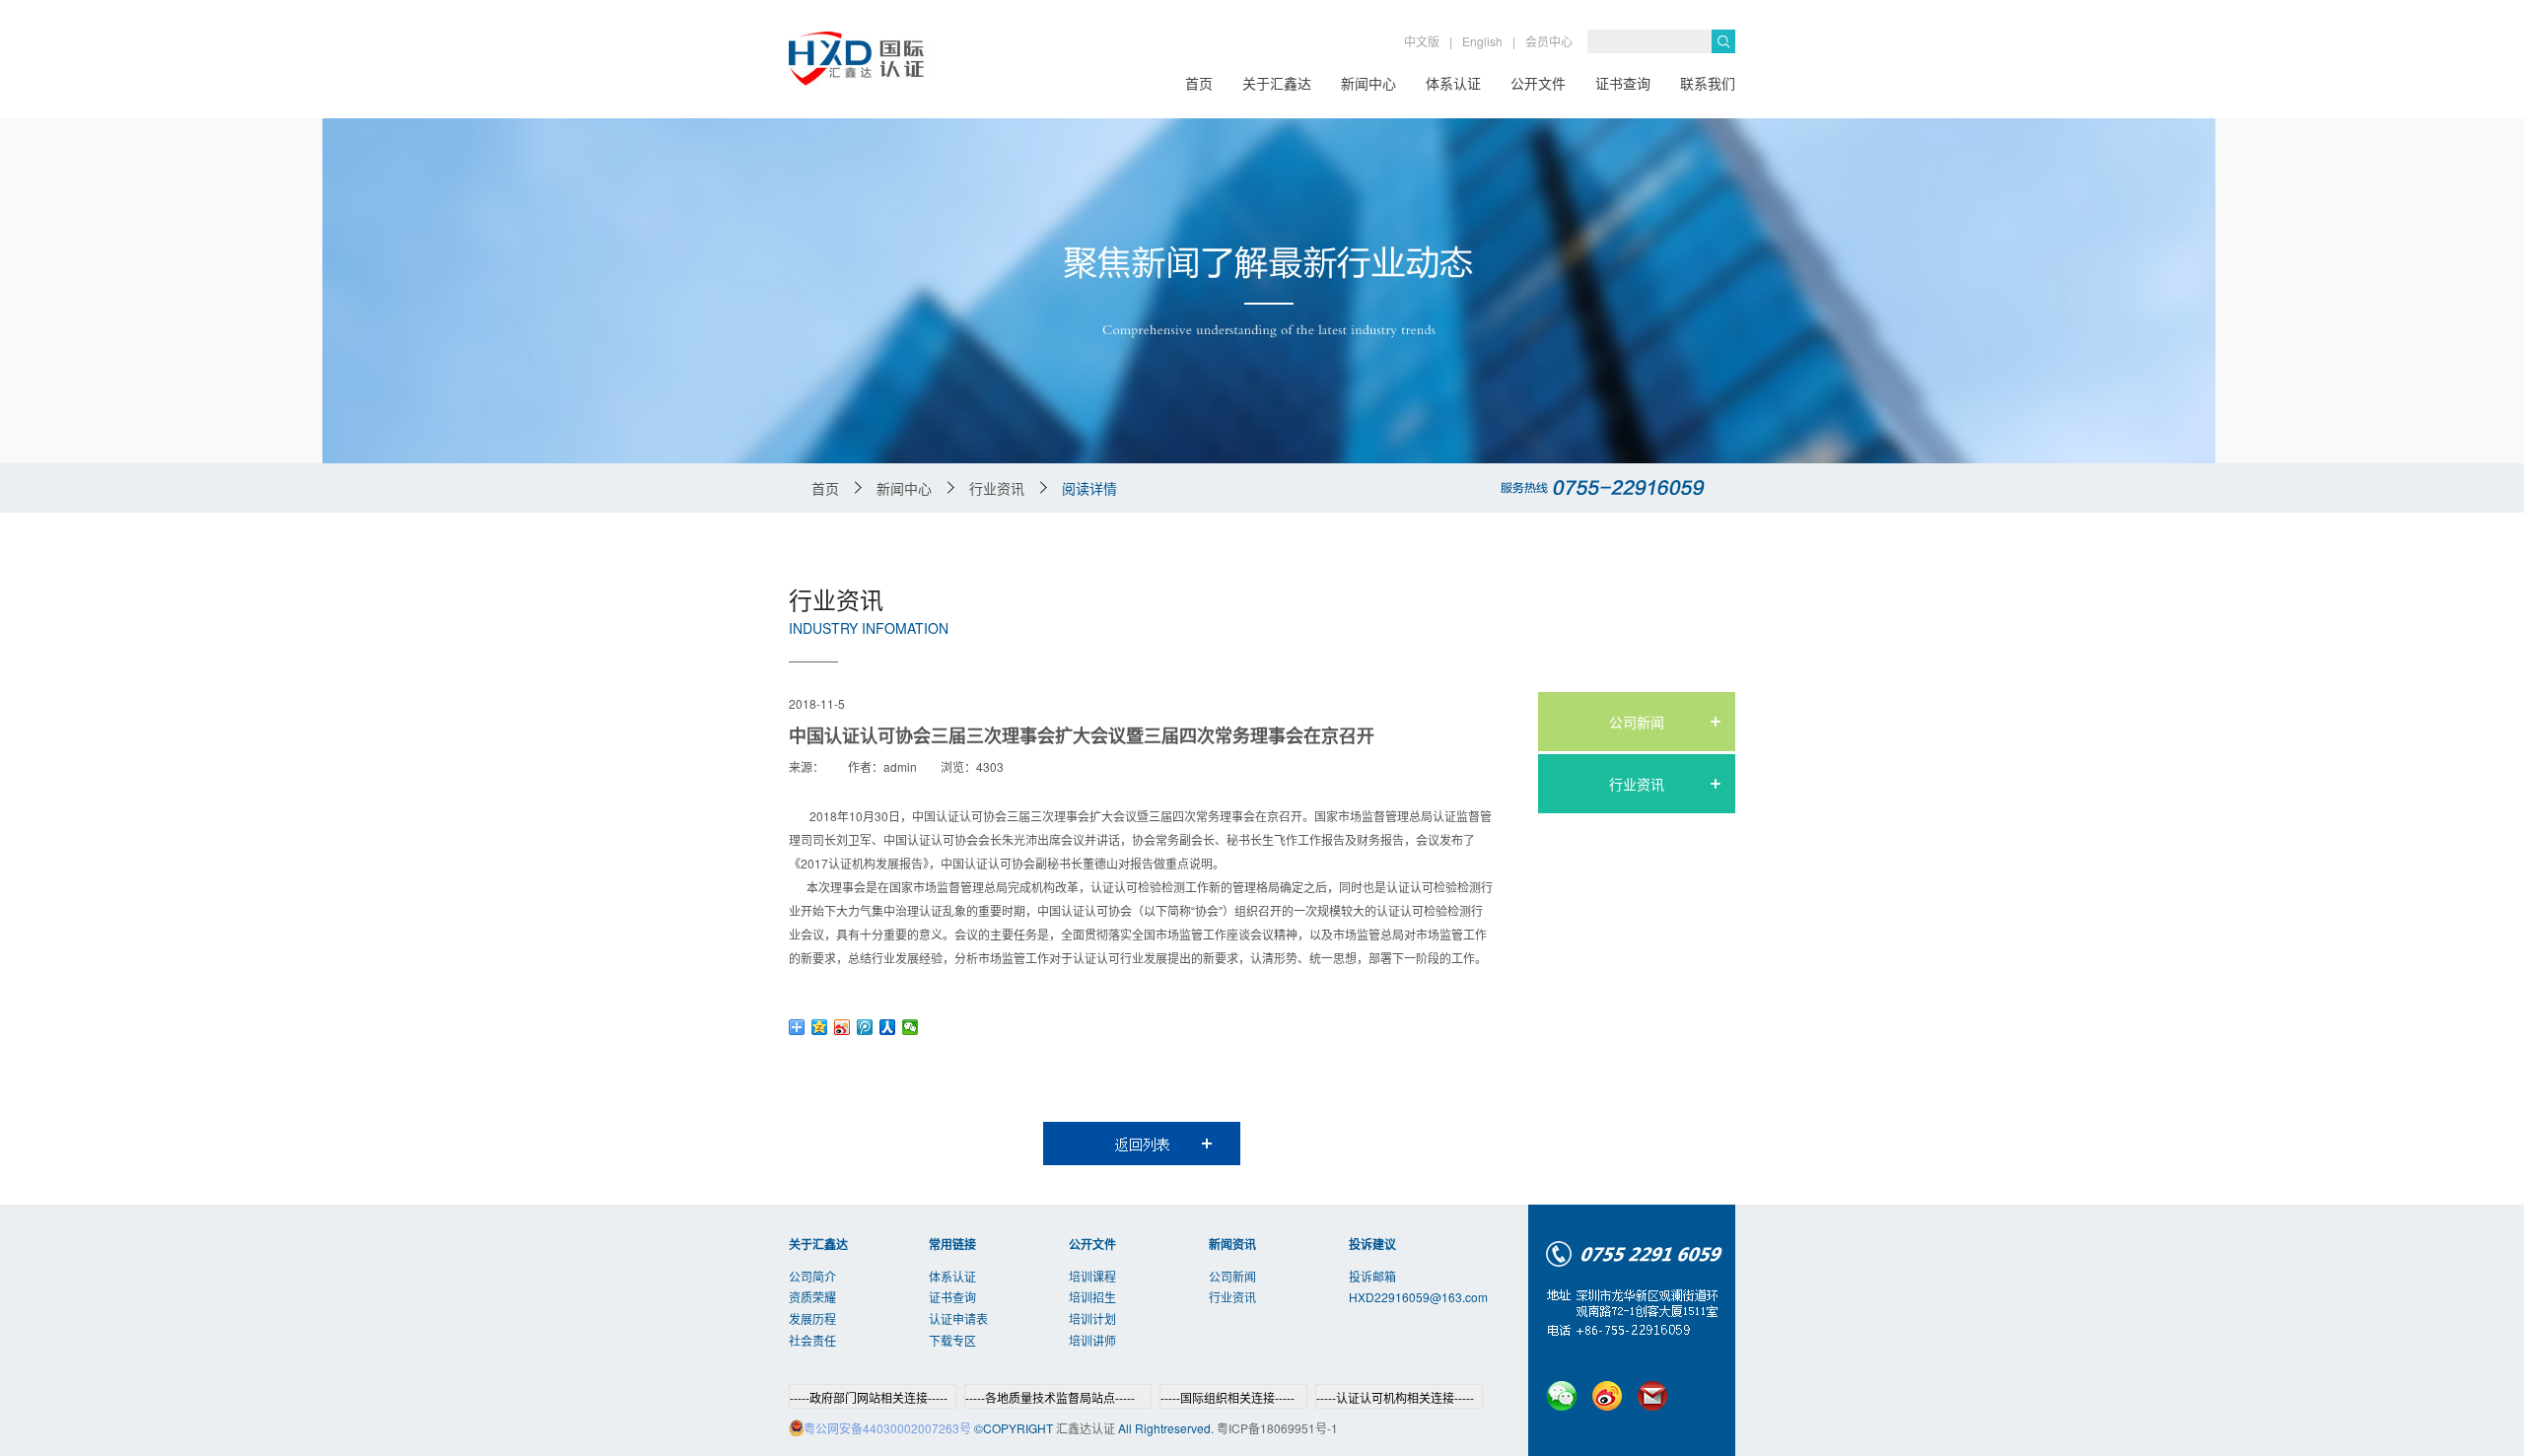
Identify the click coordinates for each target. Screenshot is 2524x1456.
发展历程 (812, 1318)
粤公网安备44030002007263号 (887, 1428)
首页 (1199, 83)
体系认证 (1453, 83)
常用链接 (952, 1244)
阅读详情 (1089, 488)
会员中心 (1549, 41)
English (1482, 41)
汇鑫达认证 (1086, 1428)
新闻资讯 (1232, 1244)
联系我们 (1708, 83)
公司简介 (812, 1276)
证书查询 (1623, 83)
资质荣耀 (812, 1297)
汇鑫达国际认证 (929, 59)
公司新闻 (1637, 722)
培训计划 (1092, 1318)
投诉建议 (1372, 1244)
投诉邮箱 (1372, 1276)
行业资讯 (1637, 784)
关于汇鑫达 (1277, 83)
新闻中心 (1368, 83)
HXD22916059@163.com (1418, 1297)
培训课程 (1092, 1276)
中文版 (1422, 41)
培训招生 (1092, 1297)
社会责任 (812, 1340)
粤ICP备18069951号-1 (1277, 1428)
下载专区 (952, 1340)
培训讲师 (1092, 1340)
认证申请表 (958, 1318)
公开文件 (1538, 83)
